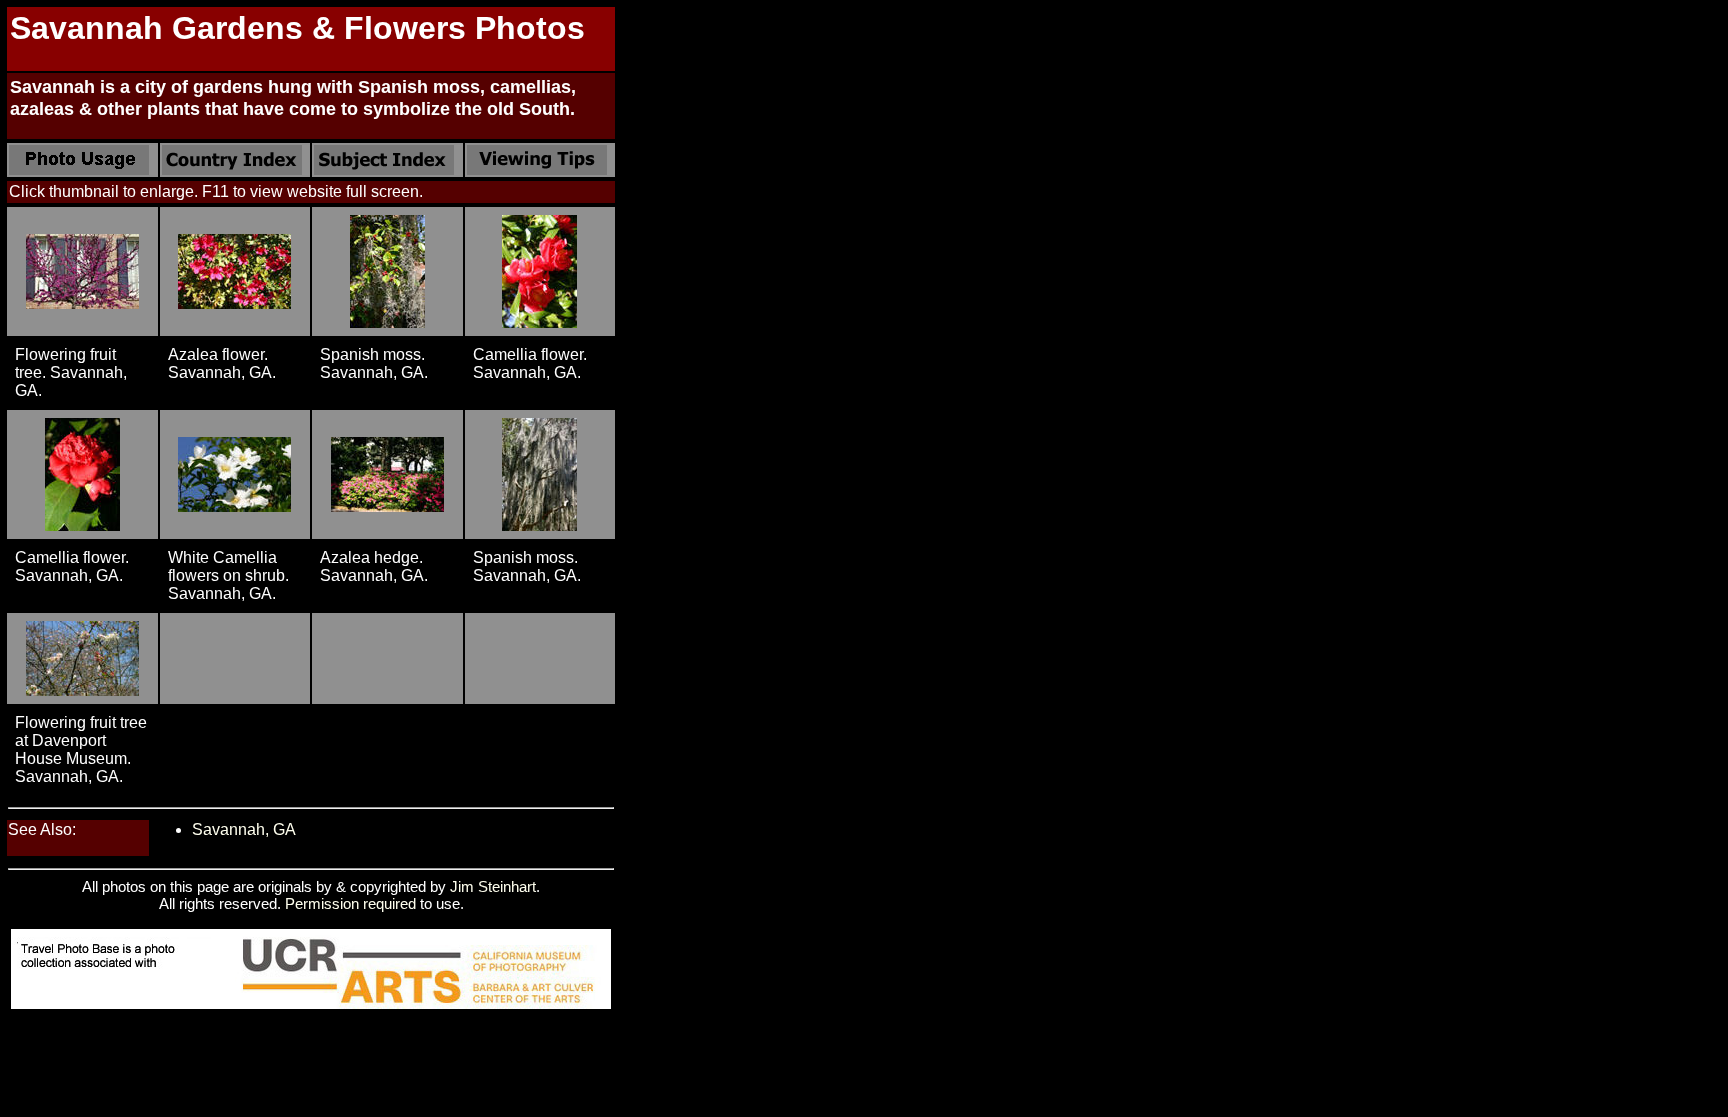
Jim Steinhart (493, 886)
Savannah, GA (244, 829)
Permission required (350, 903)
